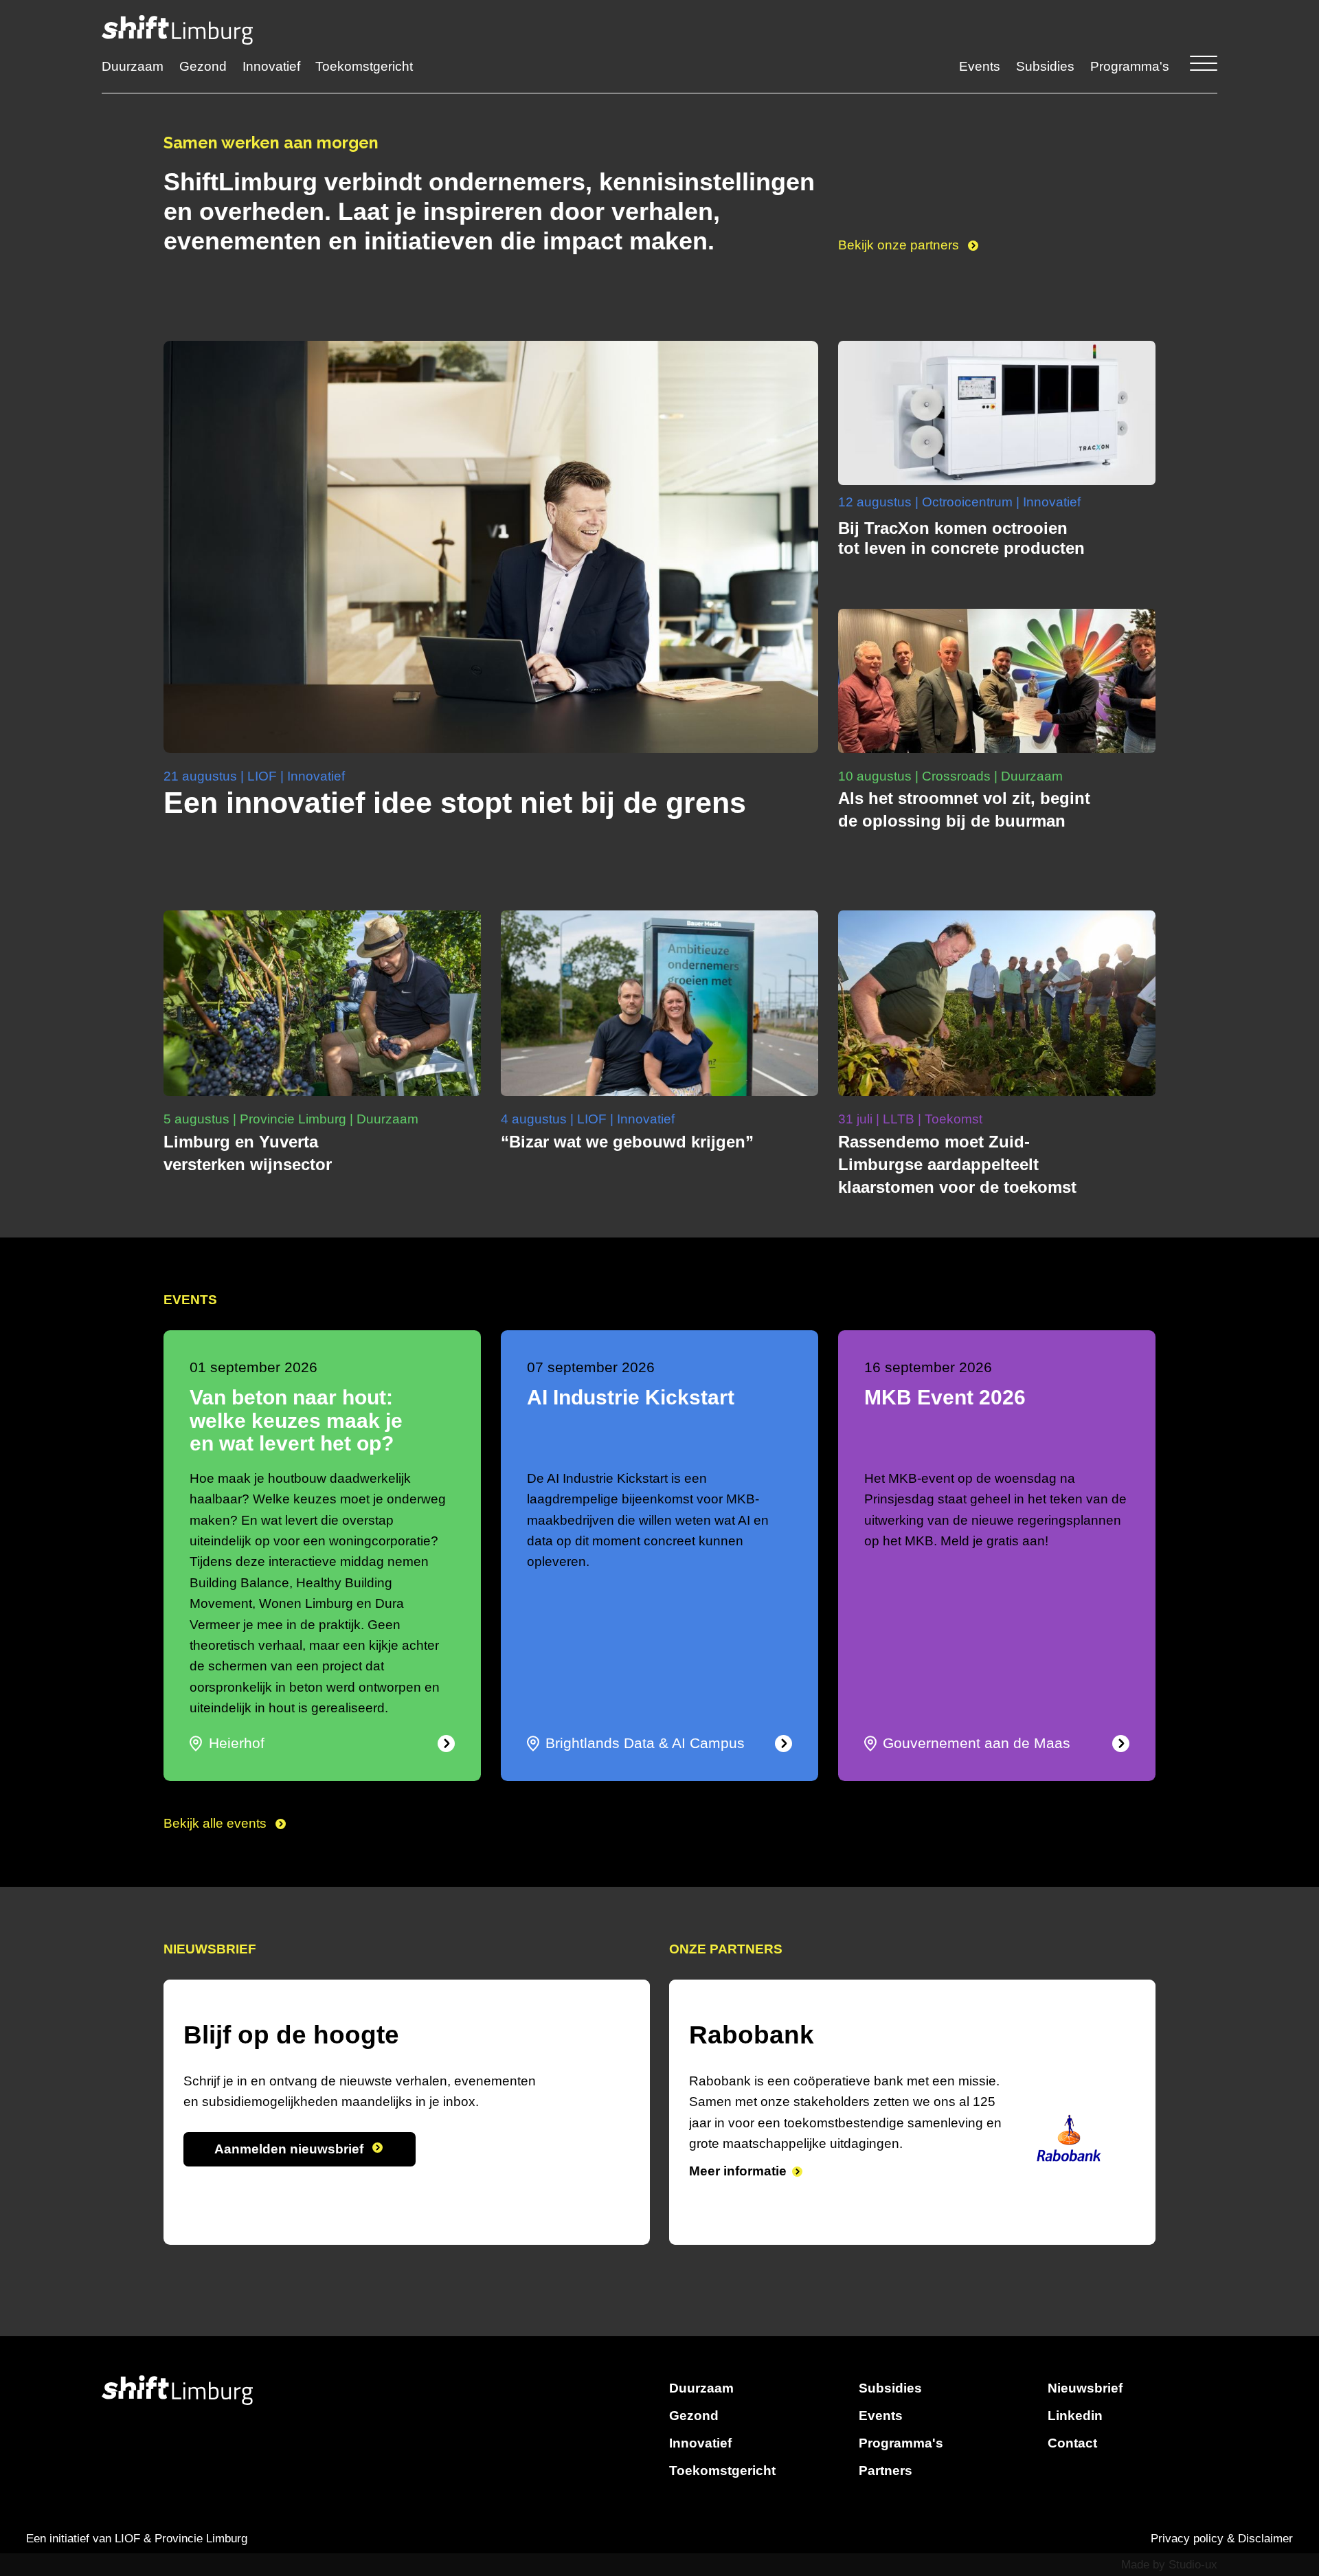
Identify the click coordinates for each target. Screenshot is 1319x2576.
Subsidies (1045, 66)
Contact (1072, 2443)
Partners (886, 2471)
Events (980, 66)
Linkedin (1075, 2416)
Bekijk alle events (217, 1823)
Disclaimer (1265, 2539)
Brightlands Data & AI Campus (645, 1743)
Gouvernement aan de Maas (977, 1743)
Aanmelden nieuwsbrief (291, 2149)
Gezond (203, 66)
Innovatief (271, 66)
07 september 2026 (591, 1367)
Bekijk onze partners (900, 245)
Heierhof (237, 1743)
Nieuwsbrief (1085, 2388)
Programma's (1130, 66)
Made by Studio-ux (1169, 2565)
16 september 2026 (928, 1367)
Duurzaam (133, 66)
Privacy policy (1187, 2539)
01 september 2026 (253, 1367)
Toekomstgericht (364, 66)
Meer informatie (738, 2192)
